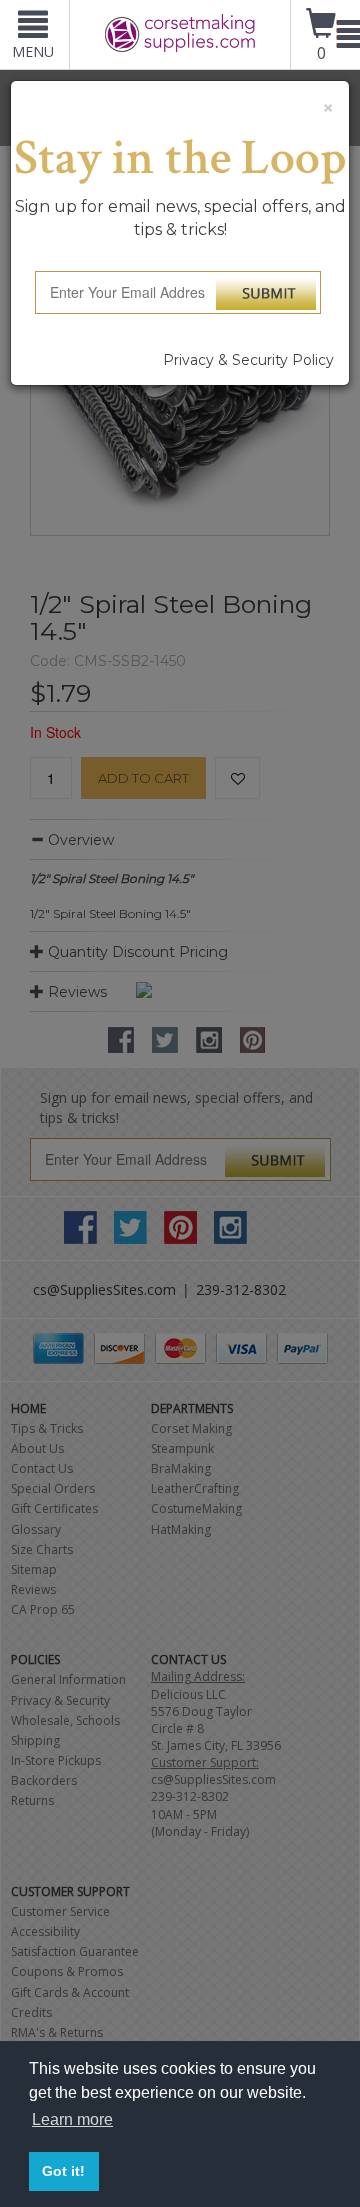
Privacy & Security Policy (248, 360)
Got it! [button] (63, 2171)
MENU (33, 51)
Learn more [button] (72, 2119)
